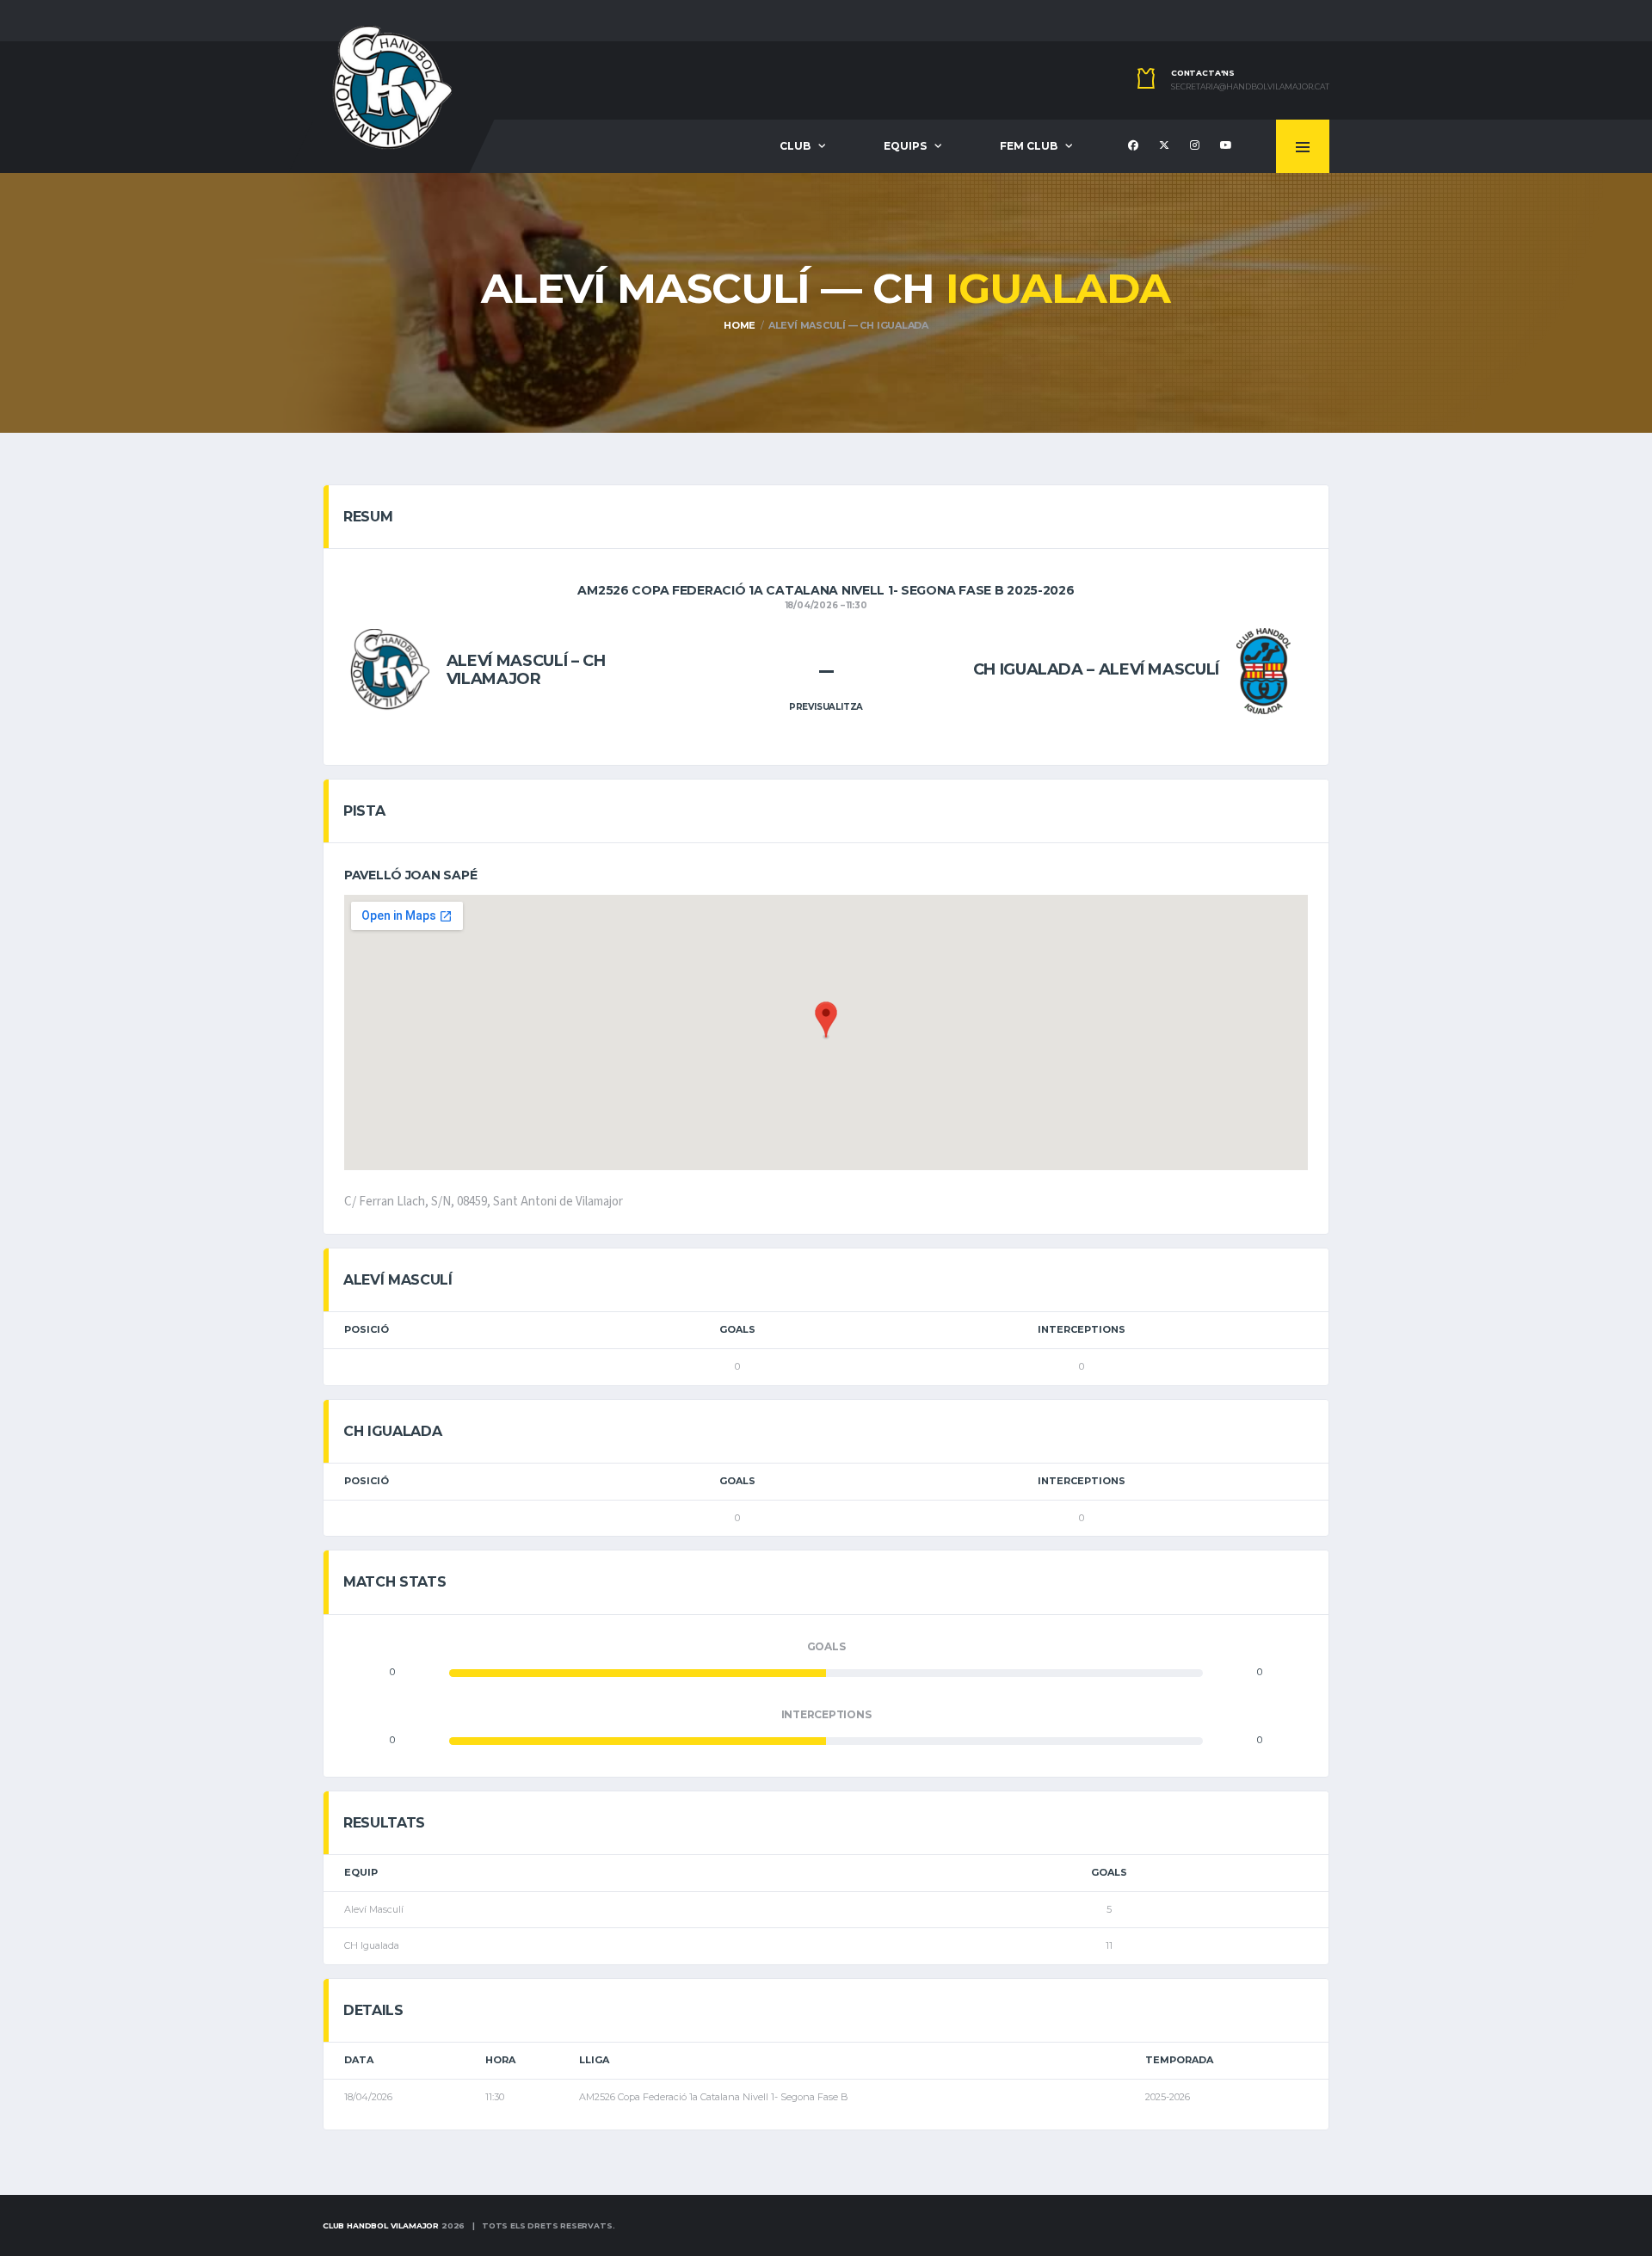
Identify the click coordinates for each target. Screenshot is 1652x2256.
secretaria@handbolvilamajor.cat (1250, 87)
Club (795, 146)
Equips (905, 146)
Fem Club (1029, 146)
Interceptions (1082, 1329)
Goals (737, 1329)
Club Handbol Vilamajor (381, 2225)
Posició (367, 1329)
